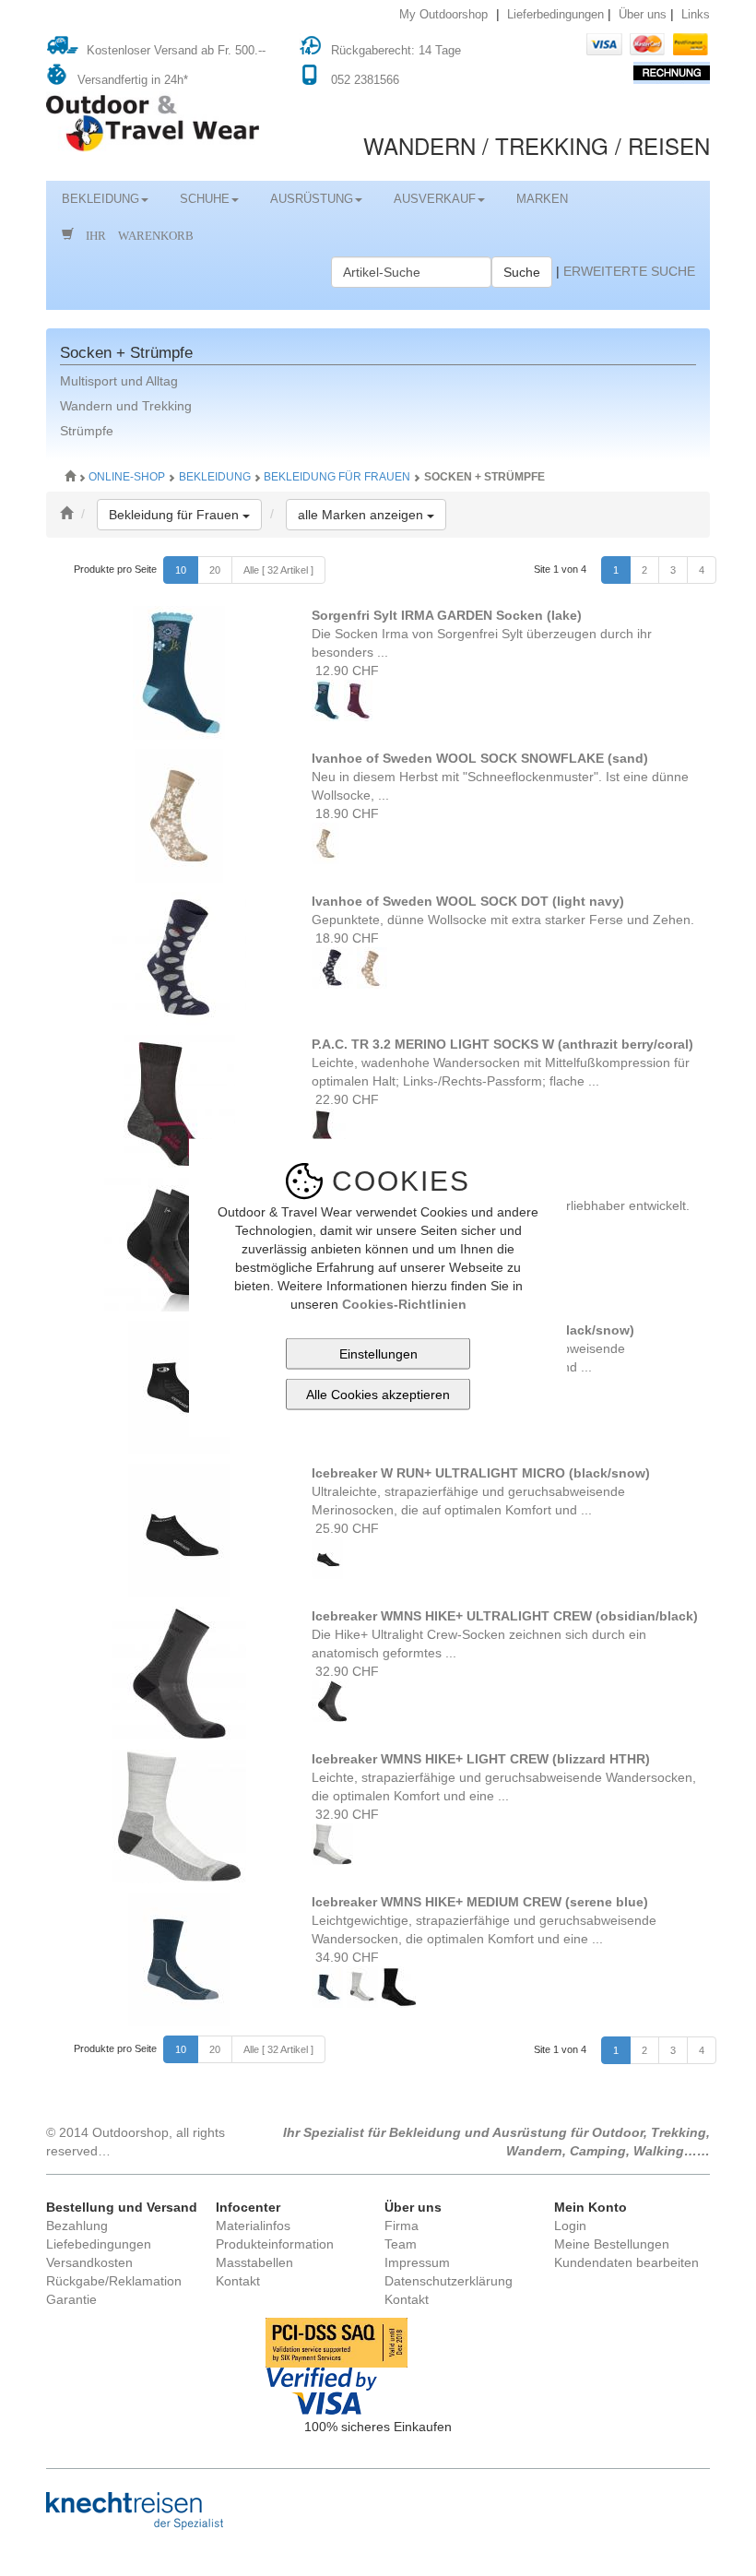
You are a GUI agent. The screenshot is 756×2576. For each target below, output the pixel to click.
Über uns (643, 15)
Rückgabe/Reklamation (114, 2281)
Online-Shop (128, 477)
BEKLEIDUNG (100, 199)
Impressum (417, 2262)
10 (181, 570)
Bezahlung (77, 2226)
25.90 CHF (345, 1528)
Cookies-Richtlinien (404, 1304)
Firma (402, 2226)
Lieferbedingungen (555, 15)
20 (215, 570)
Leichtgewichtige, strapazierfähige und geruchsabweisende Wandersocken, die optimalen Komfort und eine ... (484, 1920)
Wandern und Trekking (126, 406)
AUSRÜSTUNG (312, 199)
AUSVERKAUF (435, 199)
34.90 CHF (345, 1957)
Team (401, 2244)
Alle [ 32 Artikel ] (278, 570)
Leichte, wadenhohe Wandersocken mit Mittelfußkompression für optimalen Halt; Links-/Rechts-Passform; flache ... (502, 1062)
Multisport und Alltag (119, 381)
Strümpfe (87, 431)
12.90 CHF (345, 671)
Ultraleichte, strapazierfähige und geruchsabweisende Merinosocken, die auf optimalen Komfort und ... (481, 1491)
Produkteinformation (275, 2244)
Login (570, 2226)
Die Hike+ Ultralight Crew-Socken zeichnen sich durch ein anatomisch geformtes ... (505, 1634)
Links (696, 15)
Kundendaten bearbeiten (626, 2262)
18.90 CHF (345, 813)
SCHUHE (205, 199)
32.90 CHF (345, 1671)
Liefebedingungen (99, 2244)
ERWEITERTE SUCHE (629, 271)
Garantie (71, 2299)
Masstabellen (254, 2262)
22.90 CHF (345, 1099)
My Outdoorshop (443, 15)
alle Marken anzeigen (372, 514)
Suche (522, 272)
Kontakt (238, 2281)
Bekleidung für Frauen (337, 477)
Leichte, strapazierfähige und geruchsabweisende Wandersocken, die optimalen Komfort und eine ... (504, 1777)
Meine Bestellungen (612, 2244)
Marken (542, 199)
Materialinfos (253, 2226)
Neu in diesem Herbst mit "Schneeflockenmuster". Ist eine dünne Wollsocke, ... (500, 777)
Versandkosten (89, 2262)
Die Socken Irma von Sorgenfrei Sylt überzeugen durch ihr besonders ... (482, 634)
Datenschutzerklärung (449, 2281)
